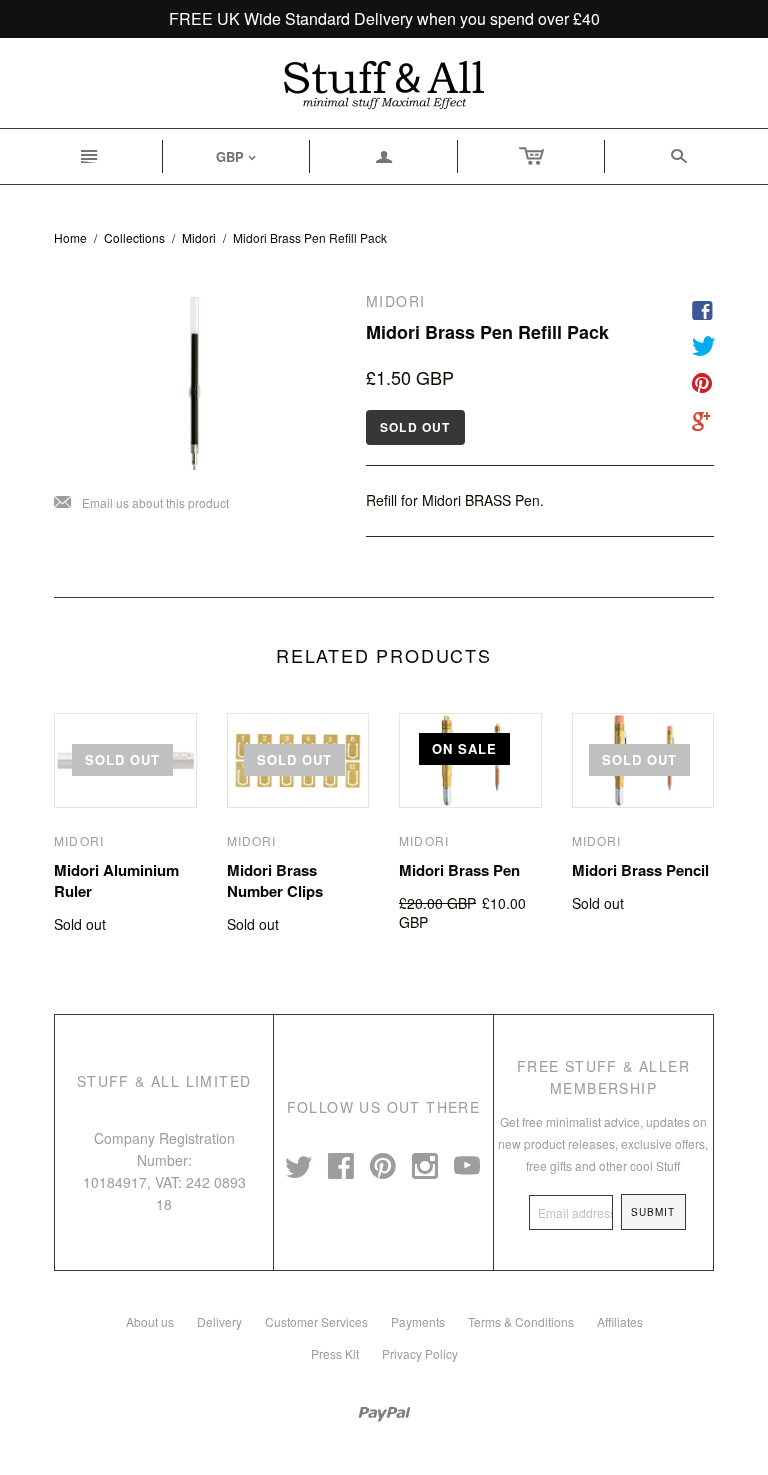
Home (70, 237)
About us (150, 1321)
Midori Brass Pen (459, 870)
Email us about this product (141, 503)
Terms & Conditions (521, 1321)
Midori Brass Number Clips (275, 880)
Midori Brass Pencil (640, 870)
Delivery (219, 1321)
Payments (418, 1321)
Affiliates (620, 1321)
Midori (199, 237)
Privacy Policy (420, 1353)
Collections (134, 237)
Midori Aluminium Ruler (116, 880)
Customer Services (316, 1321)
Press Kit (335, 1353)
